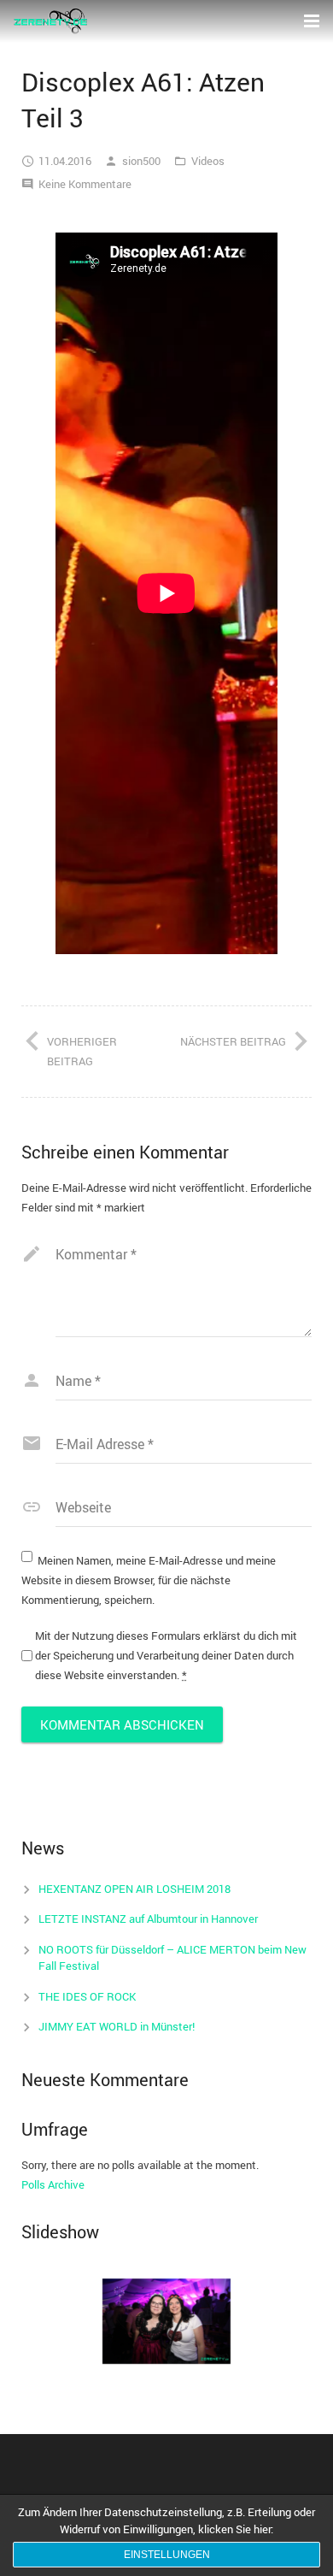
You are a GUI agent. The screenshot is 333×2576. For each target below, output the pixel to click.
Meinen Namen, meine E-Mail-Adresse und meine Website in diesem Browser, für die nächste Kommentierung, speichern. (149, 1580)
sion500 (141, 161)
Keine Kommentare (85, 184)
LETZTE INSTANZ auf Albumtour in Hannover (148, 1919)
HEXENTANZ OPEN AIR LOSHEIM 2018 (134, 1889)
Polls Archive (53, 2184)
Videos (208, 161)
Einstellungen (167, 2555)
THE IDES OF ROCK (87, 1996)
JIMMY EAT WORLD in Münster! (117, 2026)
